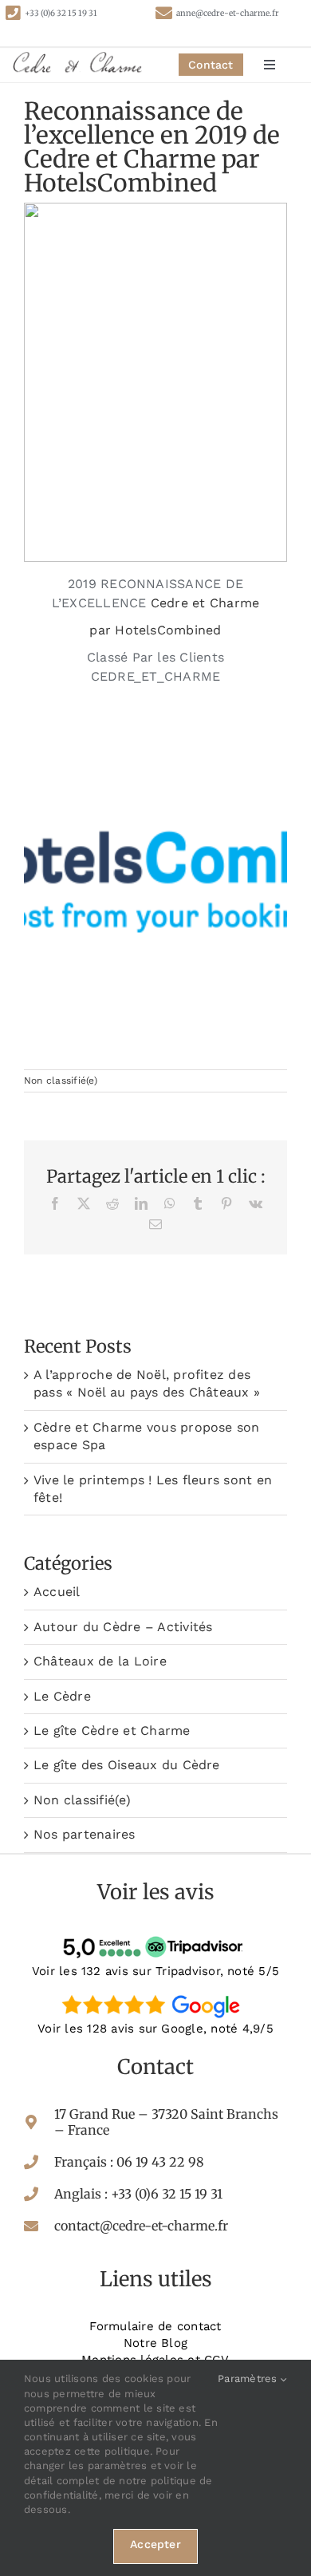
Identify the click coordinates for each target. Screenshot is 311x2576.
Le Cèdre (62, 1696)
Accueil (57, 1592)
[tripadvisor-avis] (155, 1936)
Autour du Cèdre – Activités (123, 1627)
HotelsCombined (168, 630)
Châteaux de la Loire (100, 1661)
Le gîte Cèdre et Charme (112, 1731)
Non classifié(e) (61, 1081)
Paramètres (249, 2378)
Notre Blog (155, 2343)
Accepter (155, 2544)
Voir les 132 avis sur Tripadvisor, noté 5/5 (155, 1971)
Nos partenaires (85, 1834)
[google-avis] (155, 1994)
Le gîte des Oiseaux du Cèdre (127, 1765)
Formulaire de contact (155, 2326)
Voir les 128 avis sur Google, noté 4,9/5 (155, 2029)
